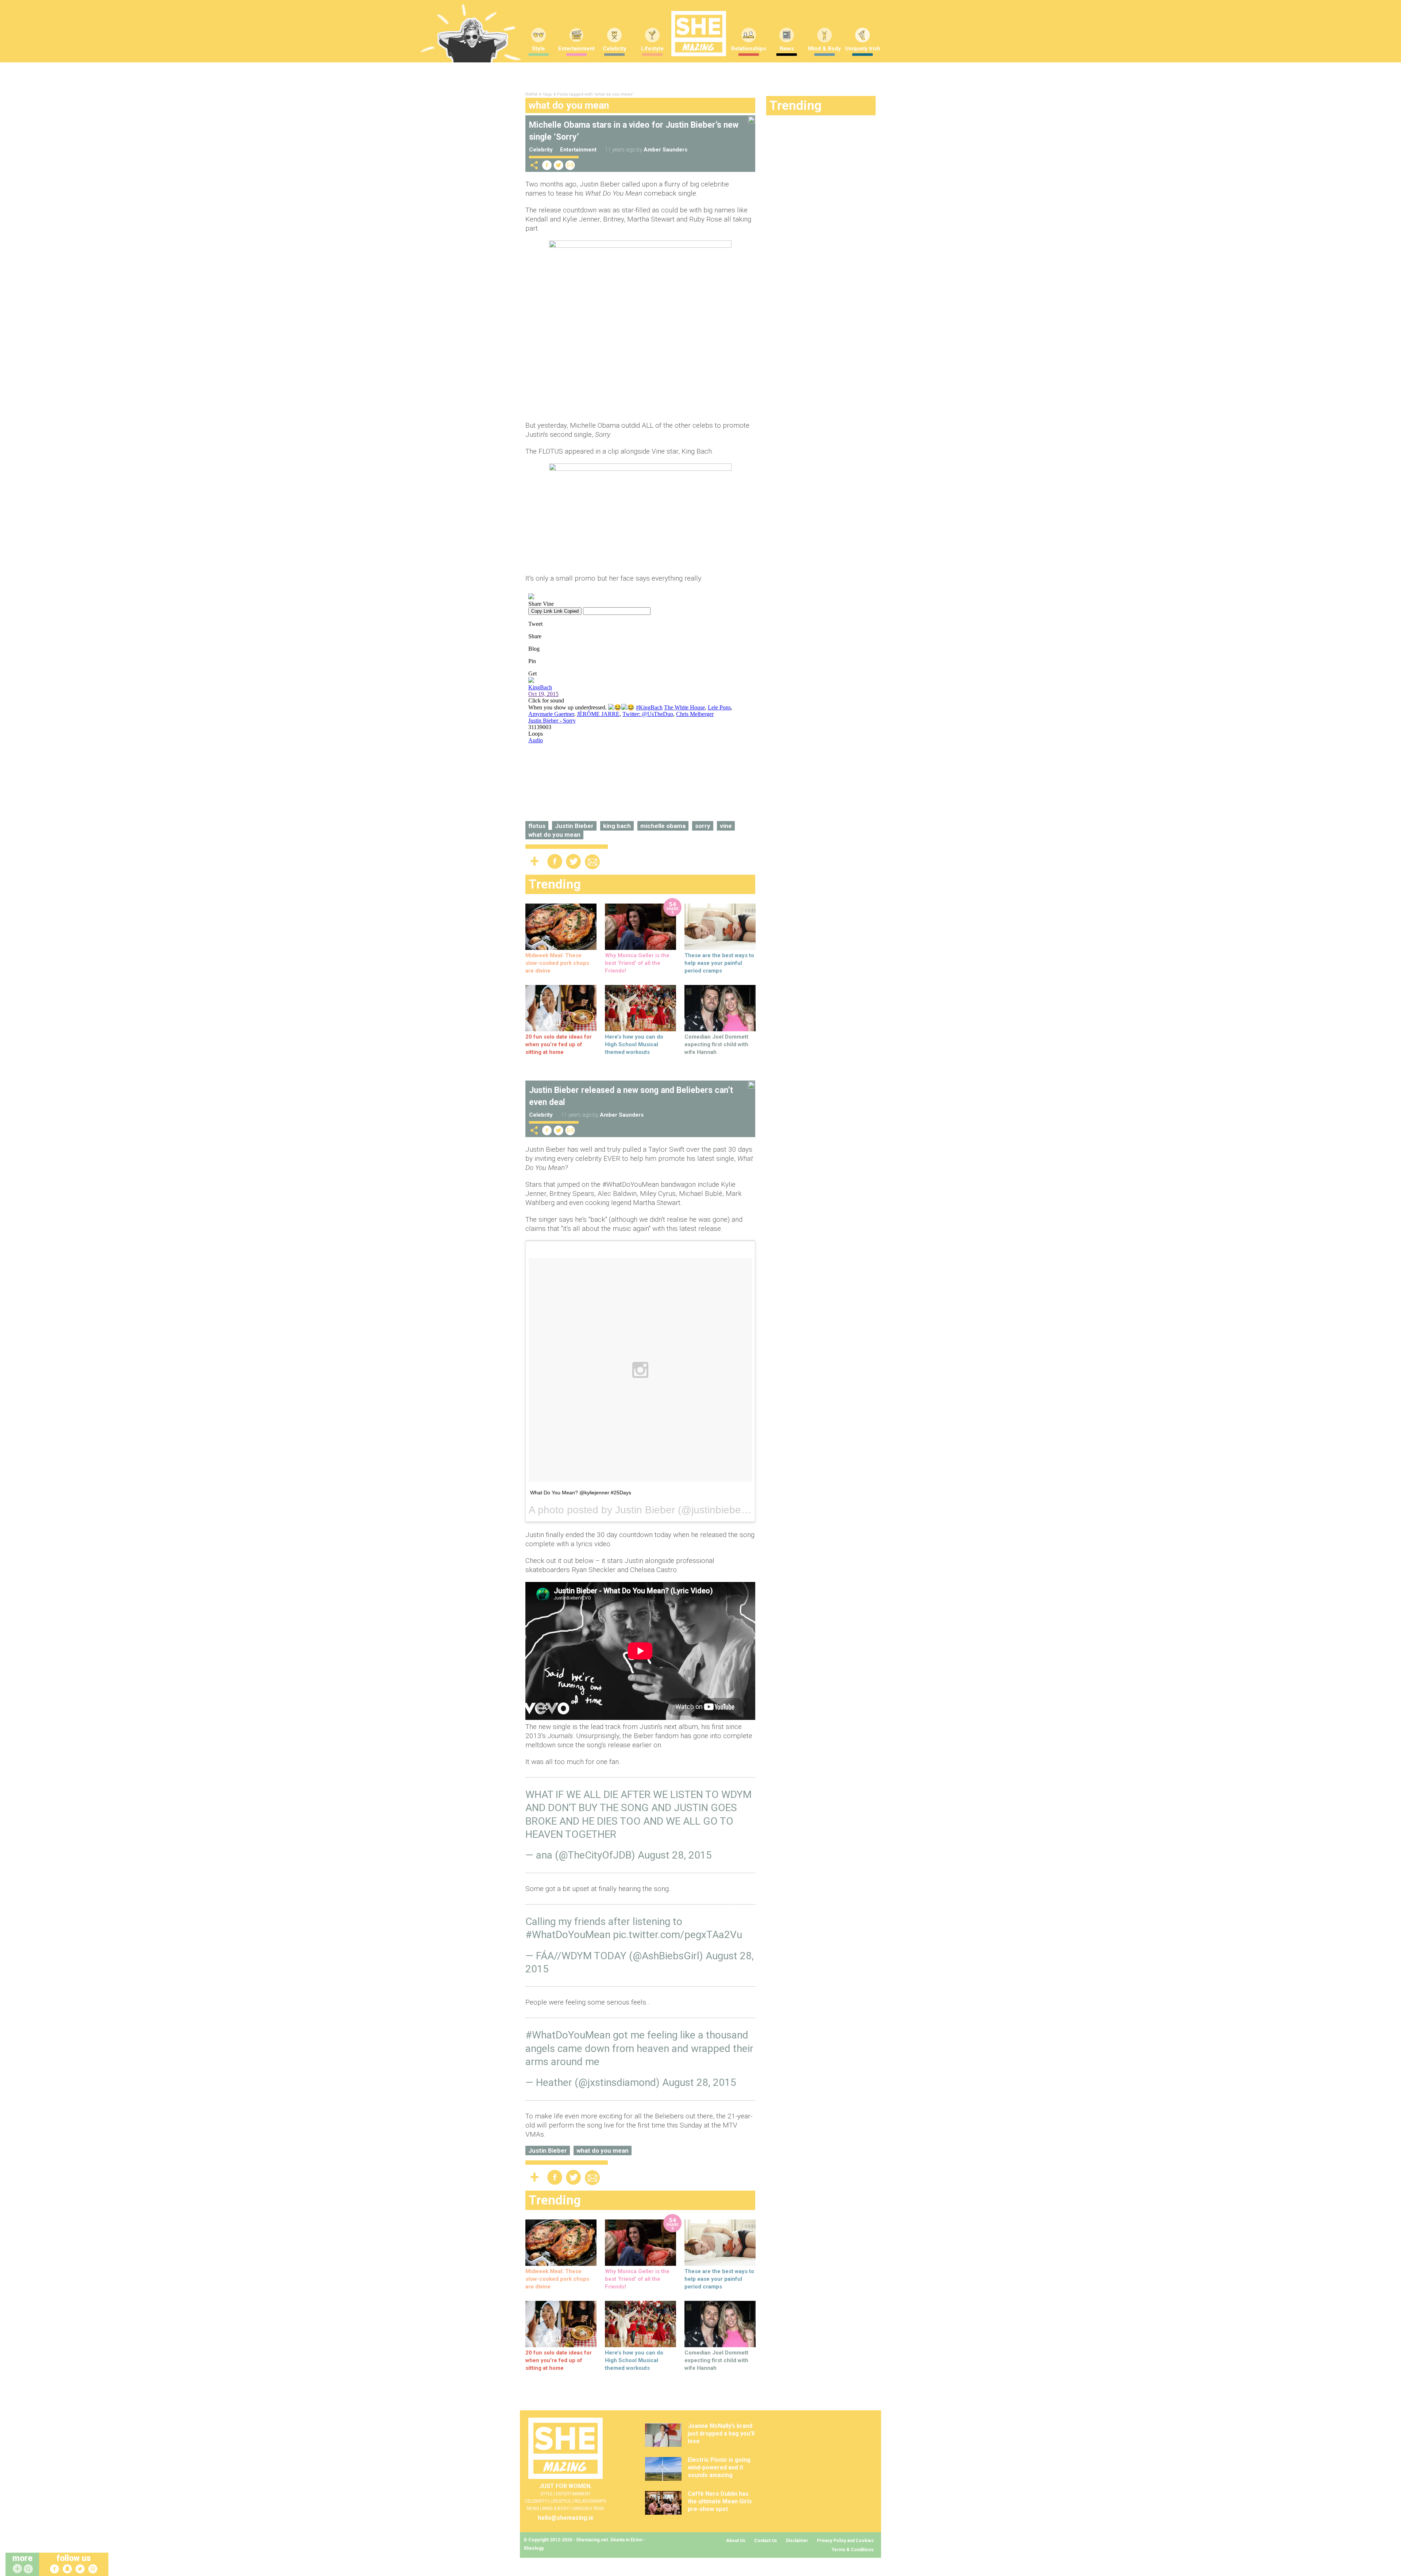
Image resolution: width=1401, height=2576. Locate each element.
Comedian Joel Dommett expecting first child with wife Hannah (716, 1044)
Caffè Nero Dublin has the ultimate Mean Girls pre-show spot (720, 2501)
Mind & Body (825, 49)
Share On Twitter (559, 165)
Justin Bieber (574, 826)
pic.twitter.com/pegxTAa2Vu (678, 1935)
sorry (703, 826)
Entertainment (576, 49)
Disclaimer (797, 2541)
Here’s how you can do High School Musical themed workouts (634, 1044)
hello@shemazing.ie (566, 2518)
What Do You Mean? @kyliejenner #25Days (581, 1493)
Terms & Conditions (853, 2550)
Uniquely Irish (863, 49)
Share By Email (570, 165)
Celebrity (615, 49)
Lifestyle (652, 49)
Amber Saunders (665, 150)
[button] (29, 2569)
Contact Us (766, 2541)
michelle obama (663, 826)
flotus (537, 826)
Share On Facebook (547, 165)
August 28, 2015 (675, 1855)
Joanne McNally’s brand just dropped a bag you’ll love (721, 2433)
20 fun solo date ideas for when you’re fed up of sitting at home (559, 1044)
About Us (736, 2541)
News (787, 49)
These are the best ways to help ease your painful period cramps (719, 963)
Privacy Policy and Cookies (845, 2541)
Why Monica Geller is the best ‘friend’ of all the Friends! (637, 963)
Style (539, 49)
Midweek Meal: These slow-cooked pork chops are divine (557, 963)
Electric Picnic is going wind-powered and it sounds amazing (719, 2467)
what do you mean (554, 835)
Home (531, 94)
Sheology (533, 2548)
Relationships (749, 49)
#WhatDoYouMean (568, 1935)
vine (726, 826)
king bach (617, 826)
